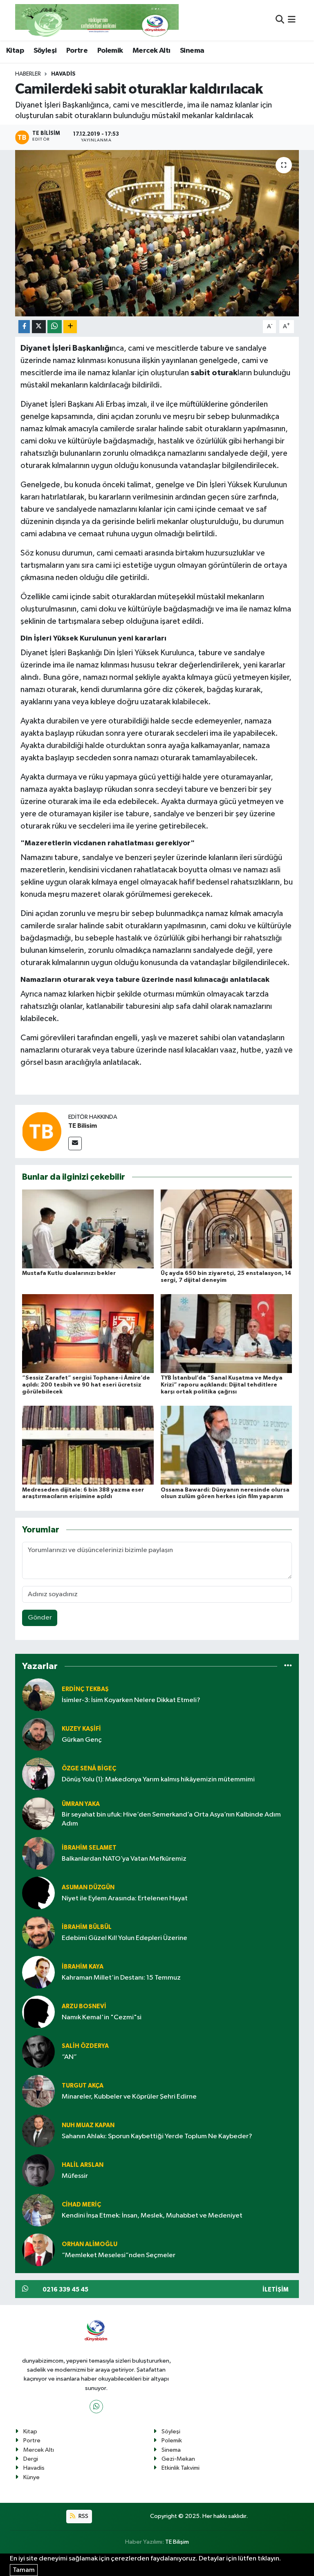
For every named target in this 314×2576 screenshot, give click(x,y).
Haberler (28, 74)
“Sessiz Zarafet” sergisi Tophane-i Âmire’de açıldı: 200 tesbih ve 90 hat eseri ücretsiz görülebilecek (86, 1385)
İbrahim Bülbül (87, 1927)
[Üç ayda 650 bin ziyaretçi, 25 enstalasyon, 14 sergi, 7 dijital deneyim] (227, 1229)
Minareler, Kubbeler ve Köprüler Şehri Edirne (129, 2097)
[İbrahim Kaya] (38, 1972)
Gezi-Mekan (178, 2459)
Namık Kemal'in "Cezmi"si (102, 2017)
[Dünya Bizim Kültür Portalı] (97, 20)
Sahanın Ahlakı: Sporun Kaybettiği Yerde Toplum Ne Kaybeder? (157, 2136)
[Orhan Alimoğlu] (38, 2250)
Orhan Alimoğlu (90, 2244)
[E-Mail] (75, 1144)
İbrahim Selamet (89, 1848)
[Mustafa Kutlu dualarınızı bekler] (88, 1229)
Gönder (40, 1618)
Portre (77, 51)
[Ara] (280, 20)
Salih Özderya (85, 2046)
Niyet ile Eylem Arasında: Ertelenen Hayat (125, 1898)
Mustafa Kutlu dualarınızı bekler (69, 1273)
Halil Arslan (83, 2165)
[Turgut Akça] (38, 2091)
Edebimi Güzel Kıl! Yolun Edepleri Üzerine (124, 1938)
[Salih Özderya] (38, 2051)
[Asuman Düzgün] (38, 1893)
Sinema (192, 51)
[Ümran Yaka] (38, 1813)
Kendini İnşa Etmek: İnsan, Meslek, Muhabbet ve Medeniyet (152, 2216)
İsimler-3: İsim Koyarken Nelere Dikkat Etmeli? (131, 1700)
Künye (31, 2477)
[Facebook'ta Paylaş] (24, 327)
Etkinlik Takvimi (181, 2468)
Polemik (110, 51)
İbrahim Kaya (83, 1967)
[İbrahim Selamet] (38, 1853)
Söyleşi (45, 51)
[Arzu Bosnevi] (38, 2012)
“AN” (69, 2057)
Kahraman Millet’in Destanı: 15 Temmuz (121, 1978)
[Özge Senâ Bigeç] (38, 1774)
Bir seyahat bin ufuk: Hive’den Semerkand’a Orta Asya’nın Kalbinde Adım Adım (171, 1819)
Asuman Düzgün (88, 1887)
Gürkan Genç (82, 1740)
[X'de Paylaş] (39, 327)
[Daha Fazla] (70, 327)
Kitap (15, 51)
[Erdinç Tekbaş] (38, 1695)
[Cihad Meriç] (38, 2210)
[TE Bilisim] (42, 1131)
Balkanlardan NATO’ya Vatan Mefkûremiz (124, 1859)
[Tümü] (288, 1666)
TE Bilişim (177, 2542)
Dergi (31, 2459)
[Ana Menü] (292, 20)
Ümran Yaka (81, 1804)
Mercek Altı (151, 51)
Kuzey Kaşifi (81, 1729)
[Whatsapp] (96, 2407)
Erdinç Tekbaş (85, 1689)
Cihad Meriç (81, 2205)
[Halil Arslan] (38, 2170)
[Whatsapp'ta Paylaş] (55, 327)
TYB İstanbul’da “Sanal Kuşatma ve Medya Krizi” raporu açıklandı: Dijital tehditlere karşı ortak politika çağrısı (222, 1385)
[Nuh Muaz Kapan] (38, 2131)
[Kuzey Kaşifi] (38, 1734)
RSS (83, 2516)
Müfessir (75, 2176)
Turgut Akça (83, 2086)
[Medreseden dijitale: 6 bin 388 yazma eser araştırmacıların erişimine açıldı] (88, 1445)
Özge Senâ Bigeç (89, 1768)
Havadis (63, 74)
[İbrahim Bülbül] (38, 1932)
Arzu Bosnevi (84, 2006)
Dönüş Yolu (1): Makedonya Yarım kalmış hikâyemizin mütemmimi (158, 1780)
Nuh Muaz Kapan (88, 2125)
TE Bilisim (83, 1126)
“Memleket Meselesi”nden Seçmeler (119, 2255)
